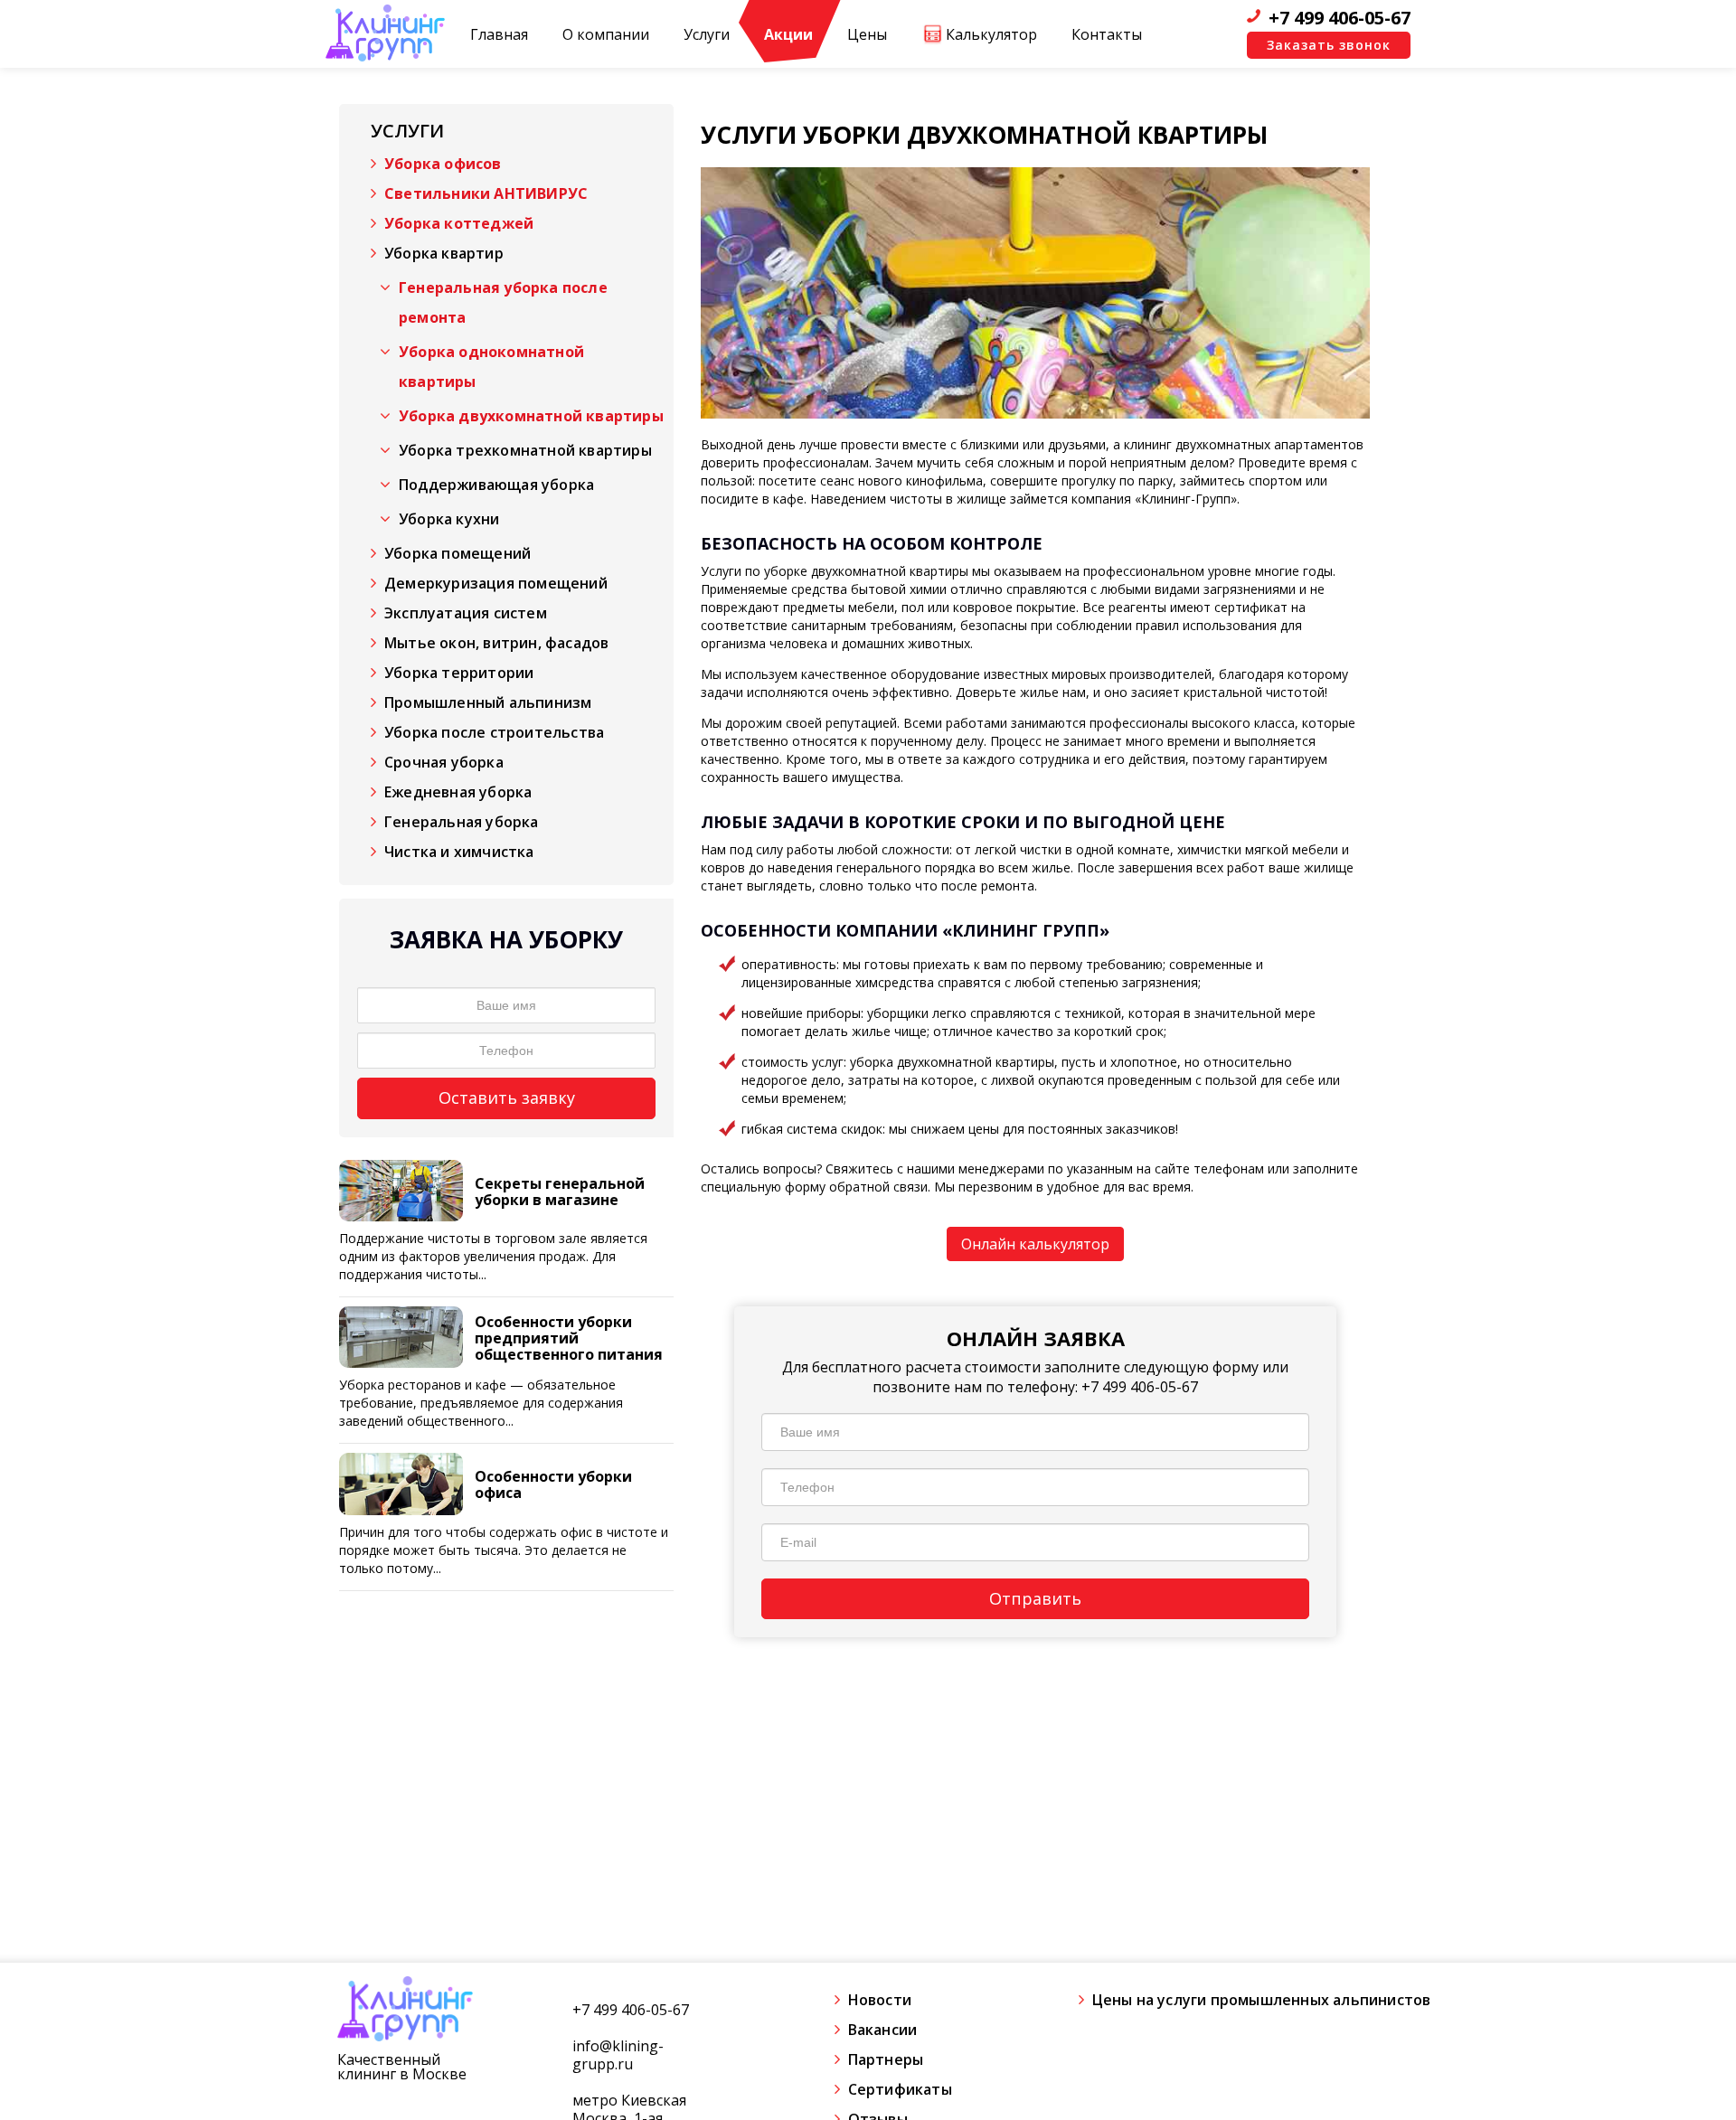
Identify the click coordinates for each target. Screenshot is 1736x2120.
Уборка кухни (449, 519)
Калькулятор (991, 34)
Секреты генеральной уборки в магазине (560, 1192)
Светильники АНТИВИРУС (486, 193)
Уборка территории (459, 673)
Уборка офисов (443, 164)
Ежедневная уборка (458, 792)
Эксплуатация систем (466, 613)
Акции (788, 34)
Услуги (707, 34)
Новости (880, 2000)
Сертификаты (900, 2089)
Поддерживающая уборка (496, 485)
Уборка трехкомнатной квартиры (525, 450)
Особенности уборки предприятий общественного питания (569, 1338)
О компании (606, 34)
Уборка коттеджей (459, 223)
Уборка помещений (458, 553)
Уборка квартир (444, 253)
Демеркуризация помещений (496, 583)
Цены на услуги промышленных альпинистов (1262, 2000)
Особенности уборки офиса (553, 1484)
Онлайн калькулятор (1035, 1244)
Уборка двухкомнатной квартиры (531, 416)
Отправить (1035, 1598)
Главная (499, 34)
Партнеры (886, 2059)
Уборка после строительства (494, 732)
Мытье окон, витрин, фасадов (496, 643)
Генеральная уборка (462, 822)
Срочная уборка (444, 762)
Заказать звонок (1329, 45)
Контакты (1107, 34)
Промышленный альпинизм (488, 702)
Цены (867, 34)
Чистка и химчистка (459, 852)
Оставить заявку (507, 1098)
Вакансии (883, 2030)
